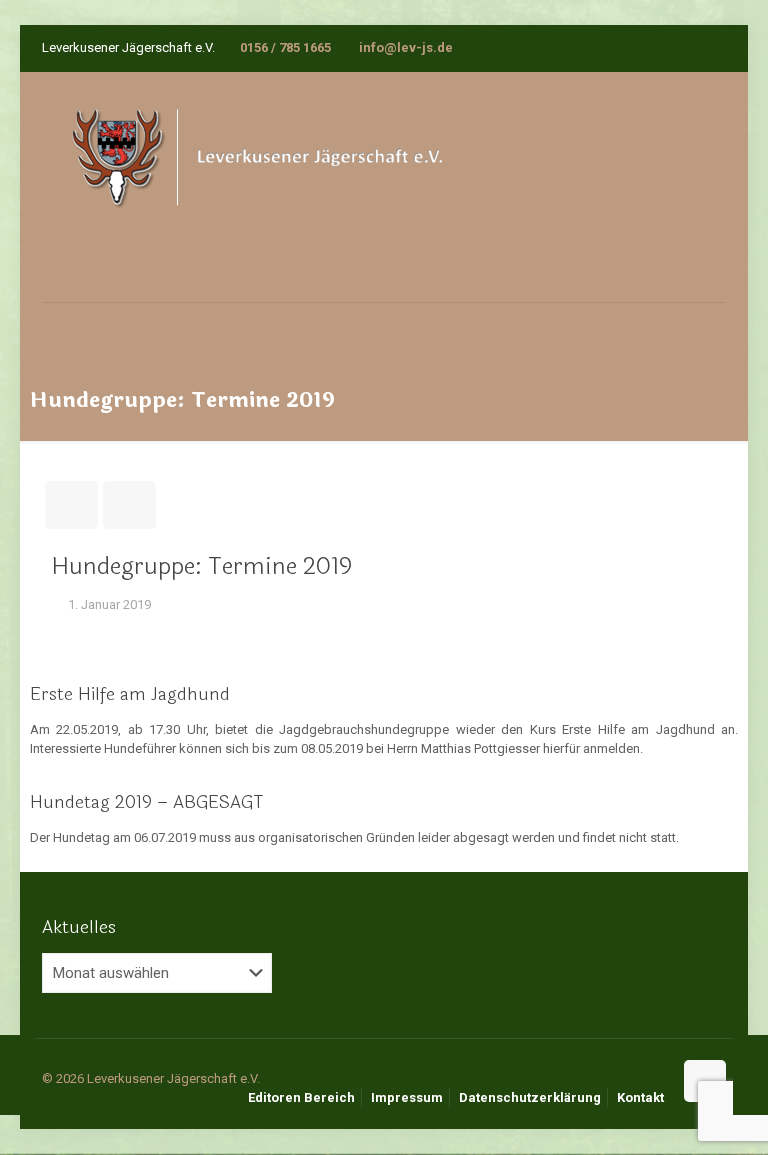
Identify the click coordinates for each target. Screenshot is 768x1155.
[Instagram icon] (714, 48)
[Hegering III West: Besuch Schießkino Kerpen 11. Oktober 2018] (17, 1075)
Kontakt (640, 1097)
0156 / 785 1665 (285, 47)
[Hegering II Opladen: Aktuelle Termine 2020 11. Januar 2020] (750, 1075)
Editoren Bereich (301, 1097)
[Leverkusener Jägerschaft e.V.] (284, 187)
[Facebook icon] (689, 48)
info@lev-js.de (404, 47)
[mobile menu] (59, 331)
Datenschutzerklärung (530, 1097)
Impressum (407, 1097)
